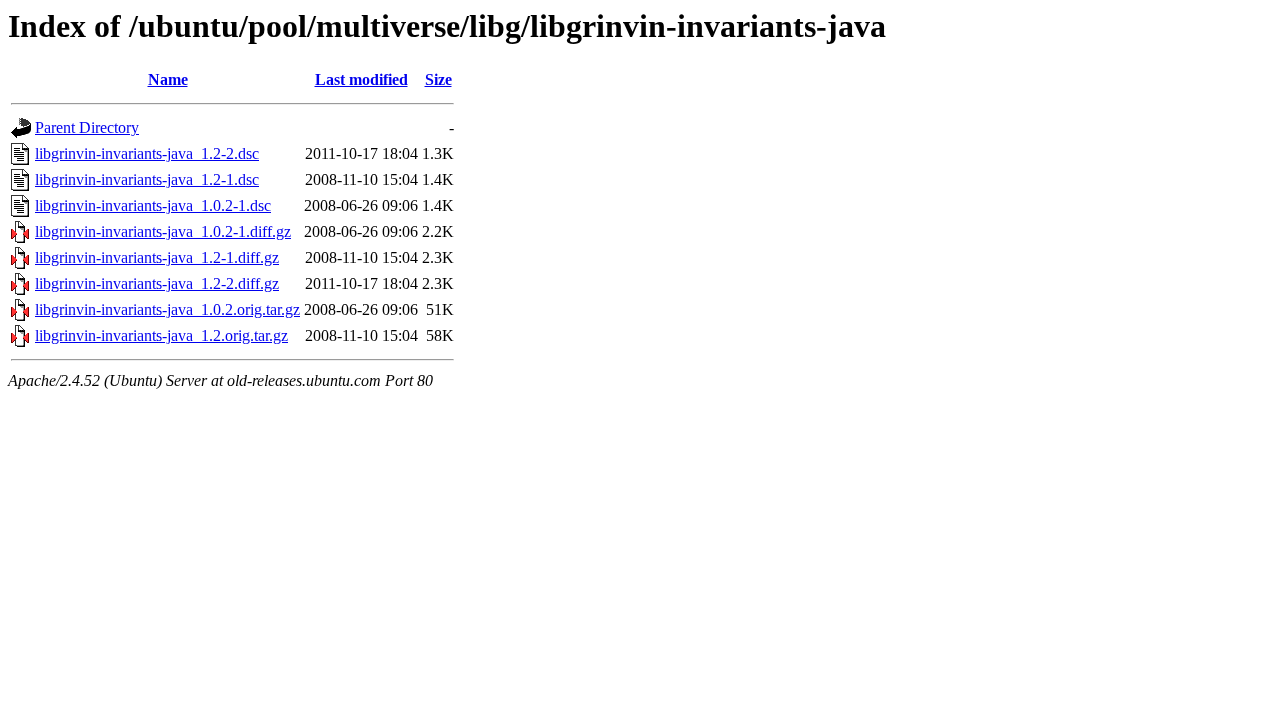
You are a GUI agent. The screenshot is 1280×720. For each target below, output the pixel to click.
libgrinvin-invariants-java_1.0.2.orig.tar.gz (167, 309)
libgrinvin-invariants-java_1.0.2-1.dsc (153, 205)
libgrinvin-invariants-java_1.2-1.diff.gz (157, 257)
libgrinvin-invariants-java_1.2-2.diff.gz (157, 283)
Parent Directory (87, 127)
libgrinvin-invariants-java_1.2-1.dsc (147, 179)
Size (438, 79)
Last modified (361, 79)
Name (168, 79)
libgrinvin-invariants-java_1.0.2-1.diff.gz (163, 231)
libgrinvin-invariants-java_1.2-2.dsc (147, 153)
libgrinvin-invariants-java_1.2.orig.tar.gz (161, 335)
